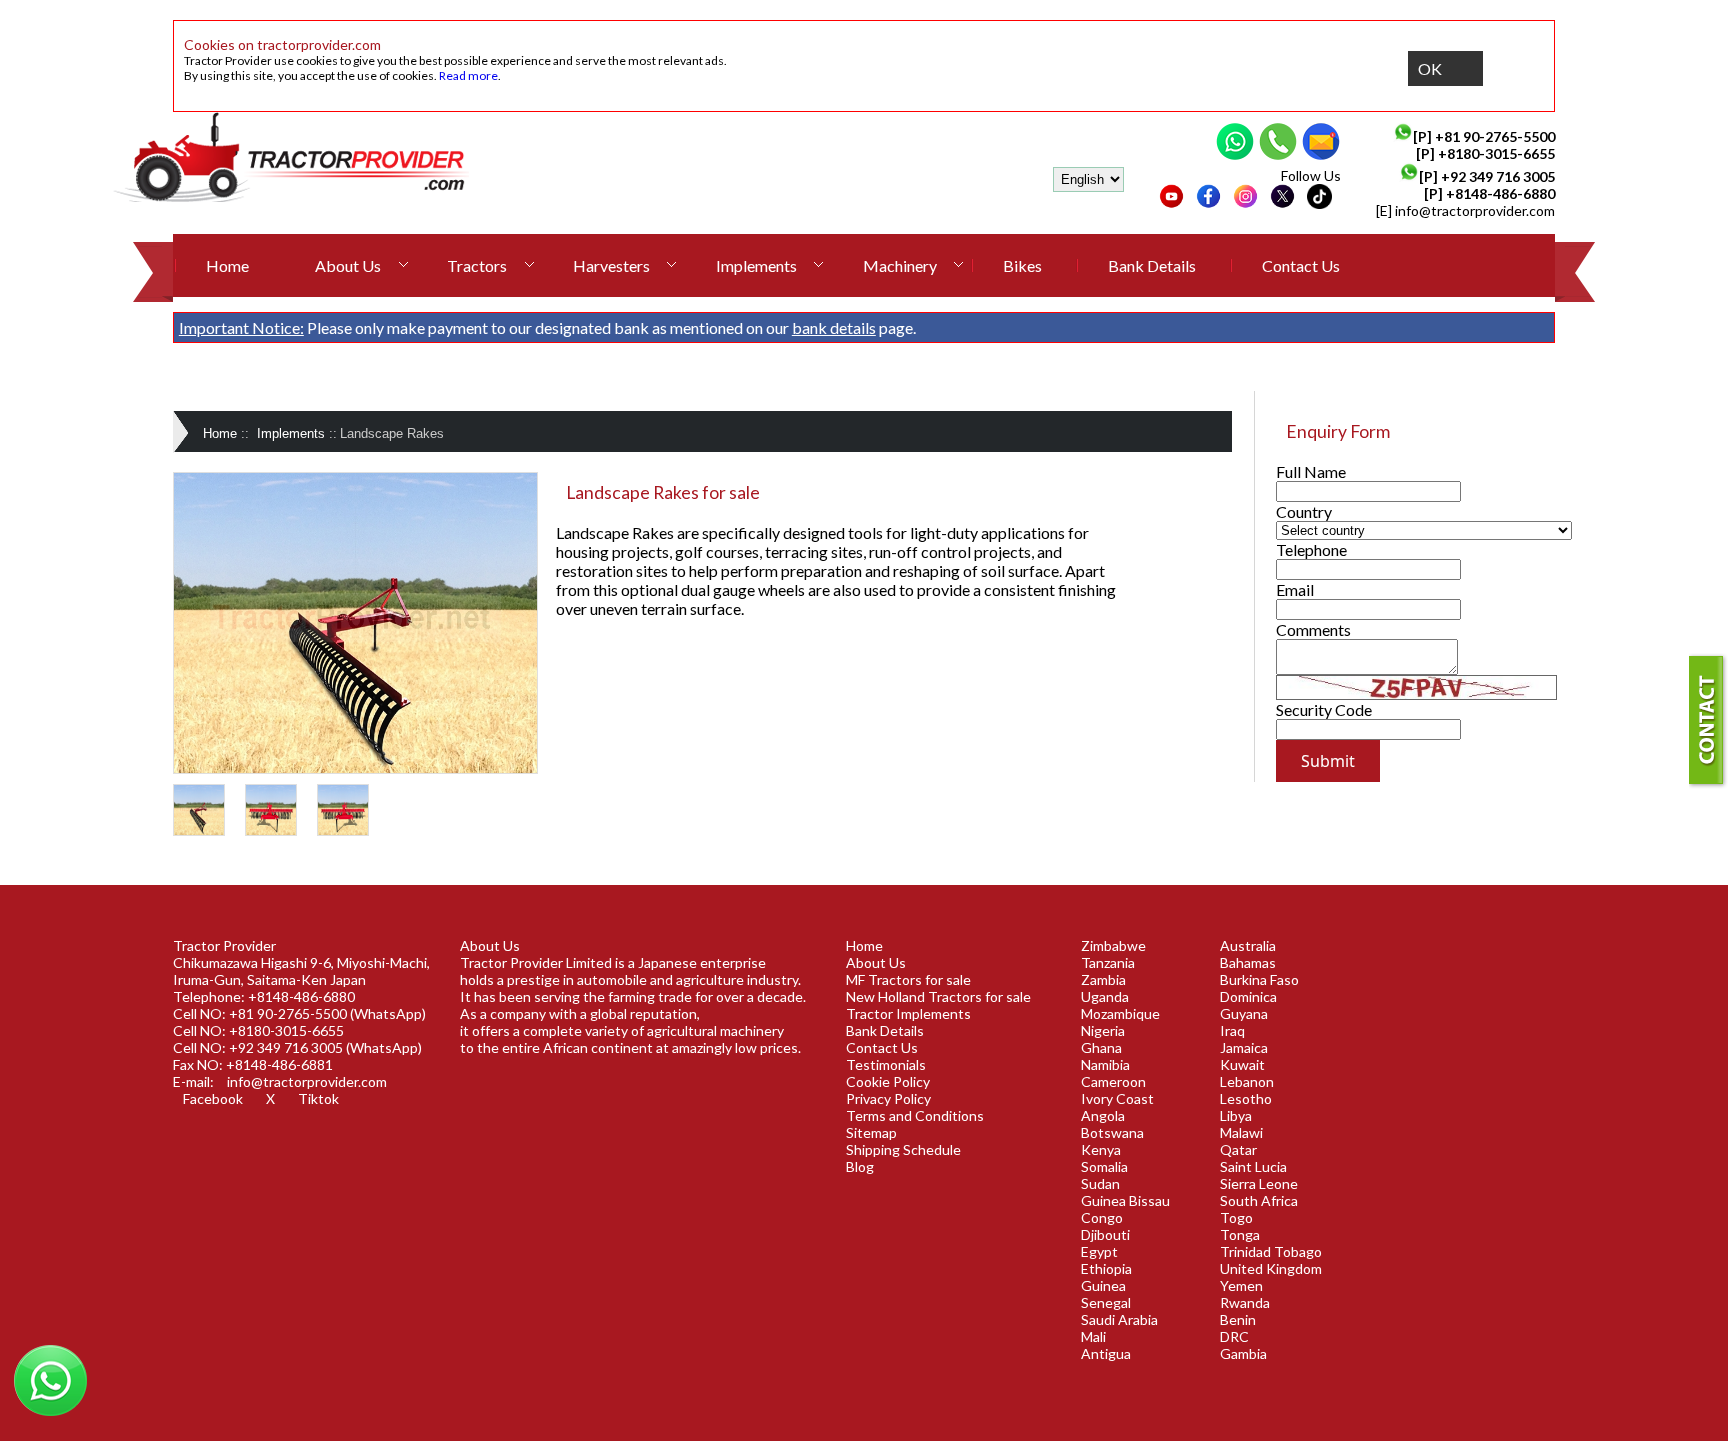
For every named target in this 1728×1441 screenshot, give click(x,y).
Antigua (1106, 1353)
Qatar (1238, 1149)
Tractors (477, 265)
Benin (1238, 1319)
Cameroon (1113, 1081)
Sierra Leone (1259, 1183)
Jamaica (1244, 1047)
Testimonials (886, 1064)
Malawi (1241, 1132)
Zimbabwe (1113, 945)
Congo (1102, 1217)
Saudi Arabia (1119, 1319)
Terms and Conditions (915, 1115)
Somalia (1104, 1166)
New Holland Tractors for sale (938, 996)
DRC (1234, 1336)
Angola (1103, 1115)
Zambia (1103, 979)
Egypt (1099, 1251)
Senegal (1106, 1302)
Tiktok (318, 1098)
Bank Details (1152, 265)
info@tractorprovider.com (1475, 210)
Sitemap (871, 1132)
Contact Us (1301, 265)
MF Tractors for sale (908, 979)
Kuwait (1242, 1064)
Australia (1248, 945)
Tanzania (1108, 962)
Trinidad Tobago (1271, 1251)
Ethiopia (1106, 1268)
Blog (860, 1166)
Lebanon (1247, 1081)
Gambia (1243, 1353)
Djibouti (1105, 1234)
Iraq (1232, 1030)
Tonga (1240, 1234)
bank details (834, 327)
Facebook (213, 1098)
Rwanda (1245, 1302)
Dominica (1248, 996)
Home (227, 265)
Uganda (1105, 996)
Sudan (1100, 1183)
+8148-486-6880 (1500, 193)
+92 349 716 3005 (1498, 176)
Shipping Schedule (903, 1149)
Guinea (1103, 1285)
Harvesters (611, 265)
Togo (1236, 1217)
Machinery (900, 265)
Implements (756, 265)
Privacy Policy (888, 1098)
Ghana (1101, 1047)
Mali (1093, 1336)
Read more (468, 75)
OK (1430, 68)
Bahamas (1248, 962)
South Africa (1259, 1200)
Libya (1236, 1115)
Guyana (1244, 1013)
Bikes (1022, 265)
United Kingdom (1271, 1268)
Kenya (1101, 1149)
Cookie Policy (888, 1081)
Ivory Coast (1117, 1098)
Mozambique (1120, 1013)
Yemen (1241, 1285)
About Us (348, 265)
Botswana (1112, 1132)
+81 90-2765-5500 (1495, 136)
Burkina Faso (1259, 979)
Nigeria (1103, 1030)
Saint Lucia (1253, 1166)
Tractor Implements (908, 1013)
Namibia (1105, 1064)
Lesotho (1246, 1098)
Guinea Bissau (1125, 1200)
